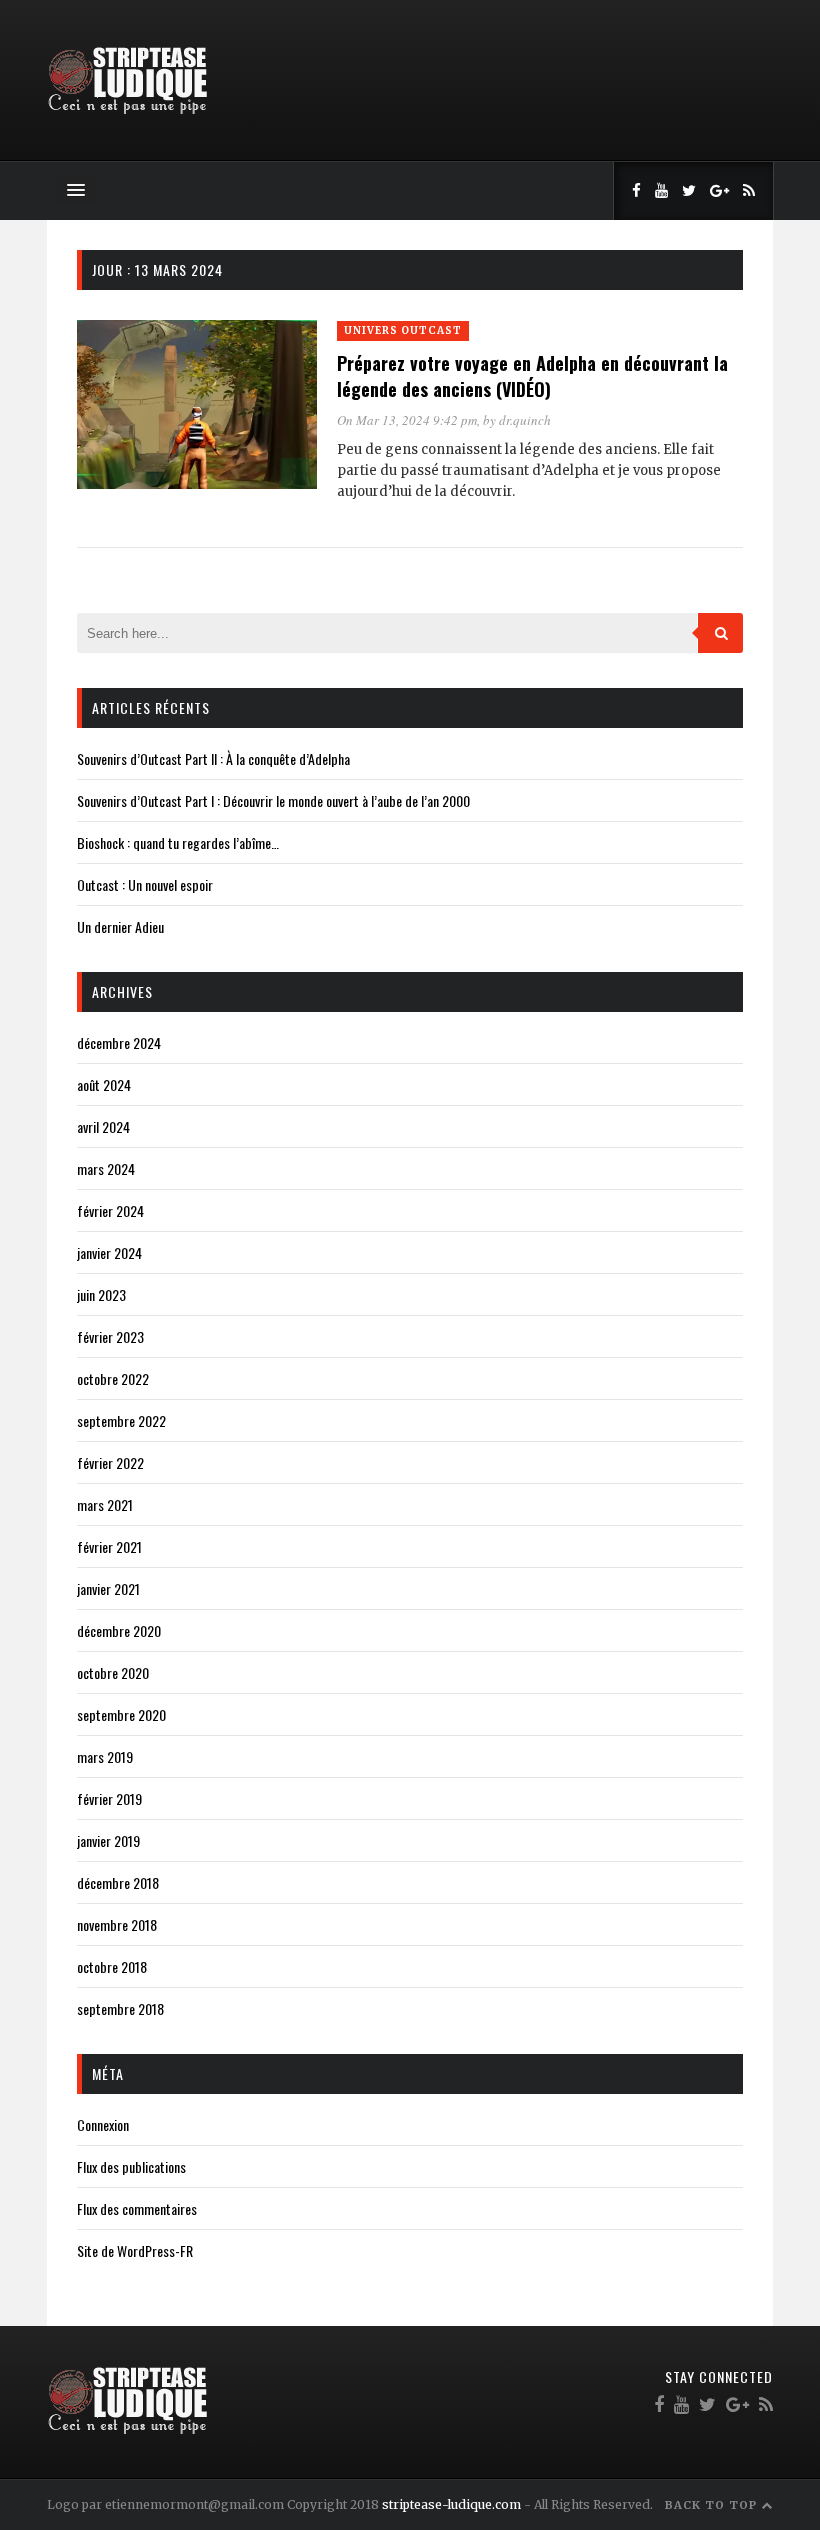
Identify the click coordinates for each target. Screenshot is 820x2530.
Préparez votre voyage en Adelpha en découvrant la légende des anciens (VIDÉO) (532, 376)
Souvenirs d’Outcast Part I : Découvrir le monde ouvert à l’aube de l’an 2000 (273, 800)
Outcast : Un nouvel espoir (145, 884)
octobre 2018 (112, 1966)
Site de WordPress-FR (135, 2250)
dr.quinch (525, 420)
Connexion (103, 2124)
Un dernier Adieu (120, 926)
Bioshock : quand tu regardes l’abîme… (178, 842)
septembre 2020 (121, 1714)
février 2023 (110, 1336)
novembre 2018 (117, 1924)
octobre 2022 (113, 1378)
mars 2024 (106, 1168)
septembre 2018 (120, 2008)
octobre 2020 (113, 1672)
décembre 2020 (119, 1630)
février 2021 (109, 1546)
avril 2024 (103, 1126)
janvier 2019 (108, 1840)
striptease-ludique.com (451, 2504)
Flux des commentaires (137, 2208)
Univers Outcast (403, 330)
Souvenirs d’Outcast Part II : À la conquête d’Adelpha (213, 758)
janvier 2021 (108, 1588)
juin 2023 (101, 1294)
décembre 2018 (118, 1882)
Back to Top (713, 2505)
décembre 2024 (119, 1042)
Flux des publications (131, 2166)
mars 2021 (105, 1504)
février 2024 (110, 1210)
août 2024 (104, 1084)
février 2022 (110, 1462)
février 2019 (109, 1798)
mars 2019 (105, 1756)
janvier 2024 (109, 1252)
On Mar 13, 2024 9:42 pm (407, 420)
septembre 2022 (121, 1420)
